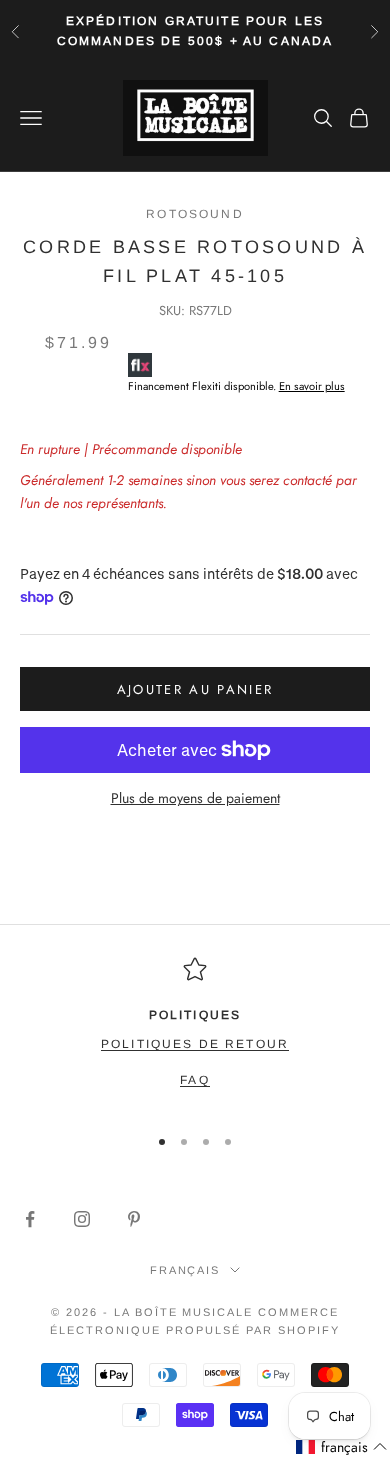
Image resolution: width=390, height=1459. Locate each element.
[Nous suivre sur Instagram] (82, 1219)
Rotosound (194, 214)
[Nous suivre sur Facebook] (30, 1219)
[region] (195, 1031)
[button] (342, 1447)
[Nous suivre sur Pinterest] (134, 1219)
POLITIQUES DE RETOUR (195, 1044)
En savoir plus (312, 386)
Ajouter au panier (195, 689)
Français (185, 1270)
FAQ (194, 1080)
